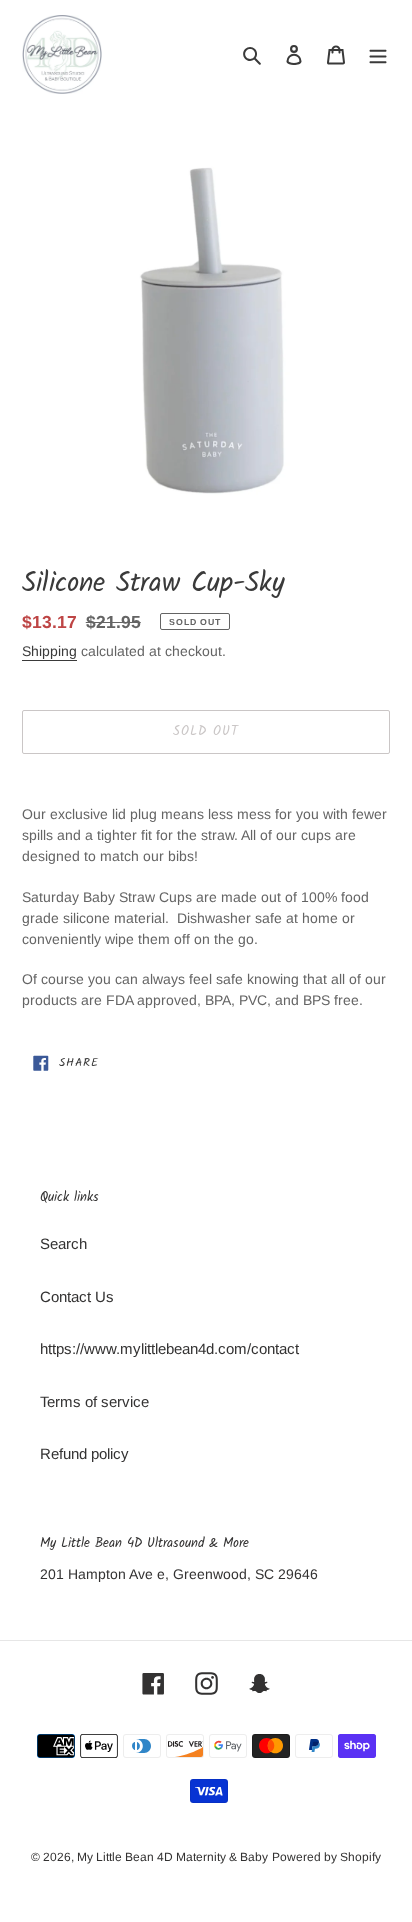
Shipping (49, 651)
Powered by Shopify (326, 1857)
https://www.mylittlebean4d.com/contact (169, 1348)
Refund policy (84, 1453)
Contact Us (77, 1296)
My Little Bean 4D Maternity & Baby (172, 1857)
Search (63, 1243)
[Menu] (378, 54)
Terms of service (94, 1401)
